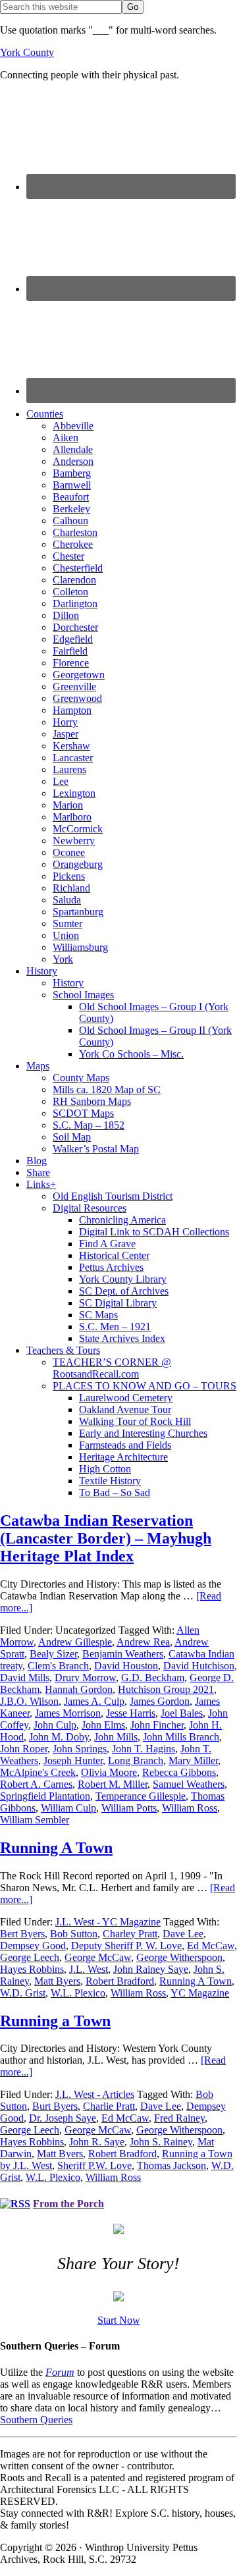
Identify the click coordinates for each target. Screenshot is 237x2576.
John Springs (80, 1749)
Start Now (119, 2320)
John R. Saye (97, 2142)
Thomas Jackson (171, 2165)
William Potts (129, 1808)
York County (27, 52)
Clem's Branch (58, 1666)
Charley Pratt (130, 1934)
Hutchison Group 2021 (166, 1689)
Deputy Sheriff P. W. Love (126, 1945)
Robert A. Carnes (36, 1784)
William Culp (68, 1808)
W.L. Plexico (78, 1993)
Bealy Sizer (53, 1654)
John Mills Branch (181, 1737)
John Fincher (157, 1725)
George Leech (30, 1957)
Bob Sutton (74, 1934)
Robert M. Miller (113, 1784)
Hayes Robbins (32, 1969)
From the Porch (68, 2204)
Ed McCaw (211, 1945)
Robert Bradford (120, 1981)
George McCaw (98, 1957)
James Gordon (160, 1701)
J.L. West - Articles (95, 2094)
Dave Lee (183, 1934)
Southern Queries (36, 2420)
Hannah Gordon (79, 1689)
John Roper (24, 1749)
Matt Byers (57, 1981)
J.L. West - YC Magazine (108, 1922)
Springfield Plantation (45, 1796)
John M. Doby (59, 1737)
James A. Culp (94, 1701)
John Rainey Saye (151, 1969)
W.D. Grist (23, 1993)
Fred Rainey (179, 2118)
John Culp (55, 1725)
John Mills (116, 1737)
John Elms (103, 1725)
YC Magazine (200, 1993)
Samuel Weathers (189, 1784)
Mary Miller (193, 1760)
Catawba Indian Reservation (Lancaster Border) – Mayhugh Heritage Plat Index (106, 1538)
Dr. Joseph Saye (63, 2118)
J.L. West (89, 1969)
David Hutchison (199, 1666)
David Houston (126, 1666)
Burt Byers (55, 2106)
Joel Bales (182, 1713)
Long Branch (136, 1760)
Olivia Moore (109, 1772)
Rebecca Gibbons (179, 1772)
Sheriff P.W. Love (94, 2165)
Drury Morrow (85, 1677)
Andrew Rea (143, 1642)
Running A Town (56, 1848)
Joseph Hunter (73, 1760)
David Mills (25, 1677)
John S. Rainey (161, 2142)
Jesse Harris (131, 1713)
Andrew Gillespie (75, 1642)
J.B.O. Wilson (29, 1701)
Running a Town (55, 2021)
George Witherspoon (179, 1957)
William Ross (190, 1808)
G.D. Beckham (153, 1677)
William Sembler (35, 1820)
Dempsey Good (33, 1945)
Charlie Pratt (109, 2106)
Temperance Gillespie (141, 1796)
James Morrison (68, 1713)
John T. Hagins (144, 1749)
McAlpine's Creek (38, 1772)
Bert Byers (22, 1934)
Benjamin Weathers (123, 1654)
